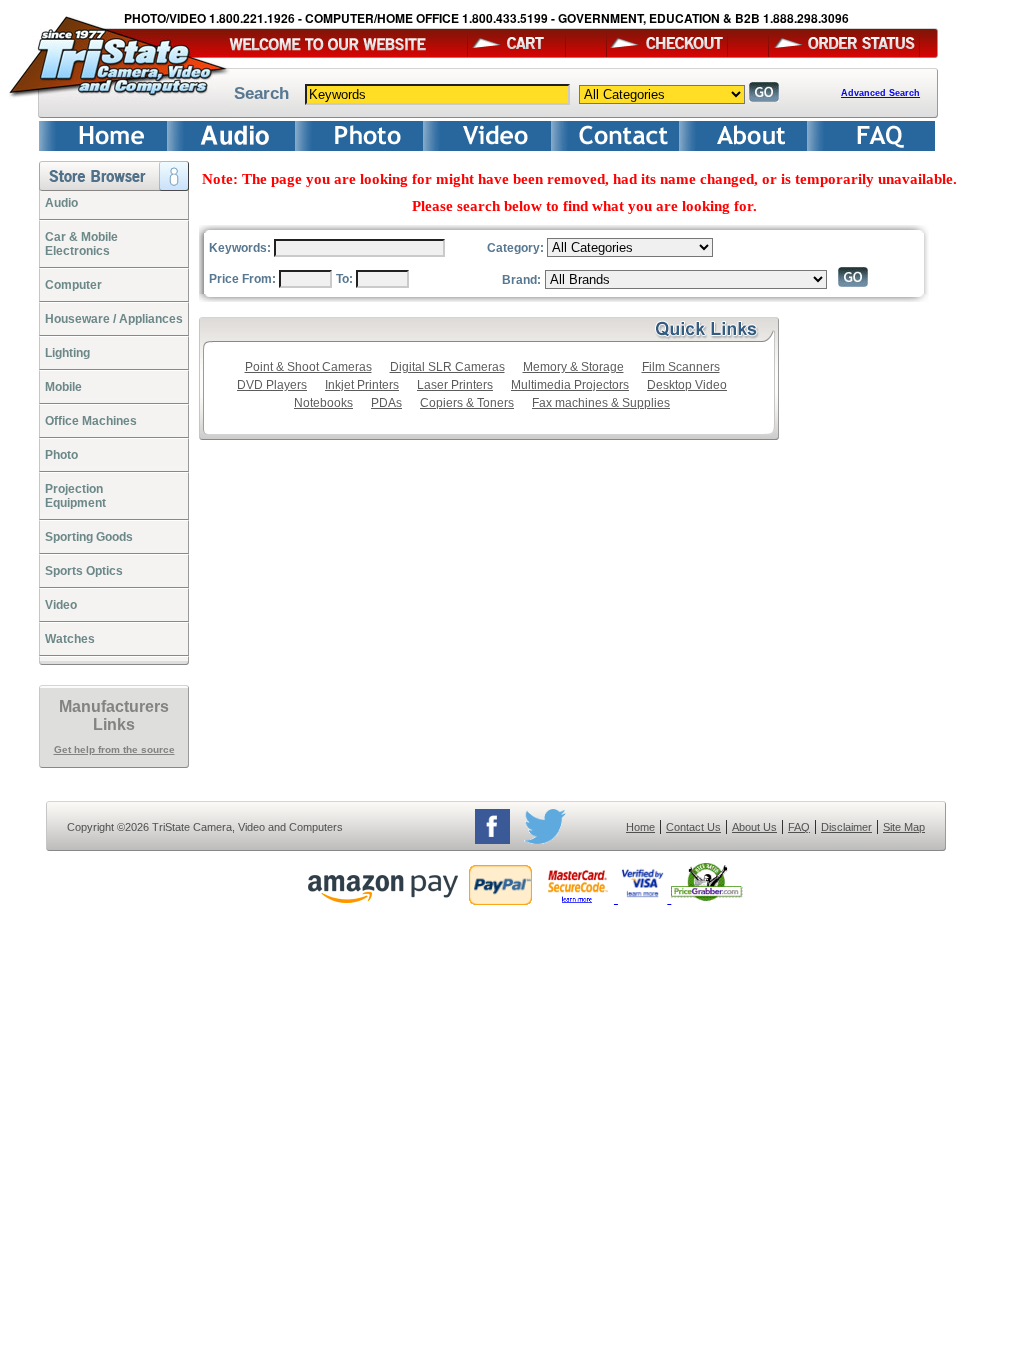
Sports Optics (84, 571)
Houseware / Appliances (114, 319)
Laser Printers (455, 385)
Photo (61, 455)
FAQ (799, 827)
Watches (70, 639)
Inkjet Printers (362, 385)
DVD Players (272, 385)
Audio (61, 203)
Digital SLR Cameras (447, 367)
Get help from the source (114, 749)
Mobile (63, 387)
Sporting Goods (89, 537)
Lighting (67, 353)
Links (114, 724)
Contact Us (693, 827)
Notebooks (323, 403)
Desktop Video (687, 385)
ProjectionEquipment (75, 496)
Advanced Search (880, 93)
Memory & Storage (573, 367)
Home (640, 827)
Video (61, 605)
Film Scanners (681, 367)
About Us (754, 827)
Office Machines (91, 421)
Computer (73, 285)
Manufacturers (114, 706)
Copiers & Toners (467, 403)
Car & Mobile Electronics (81, 244)
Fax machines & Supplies (601, 403)
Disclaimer (846, 827)
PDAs (386, 403)
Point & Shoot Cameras (308, 367)
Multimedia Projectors (570, 385)
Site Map (904, 827)
